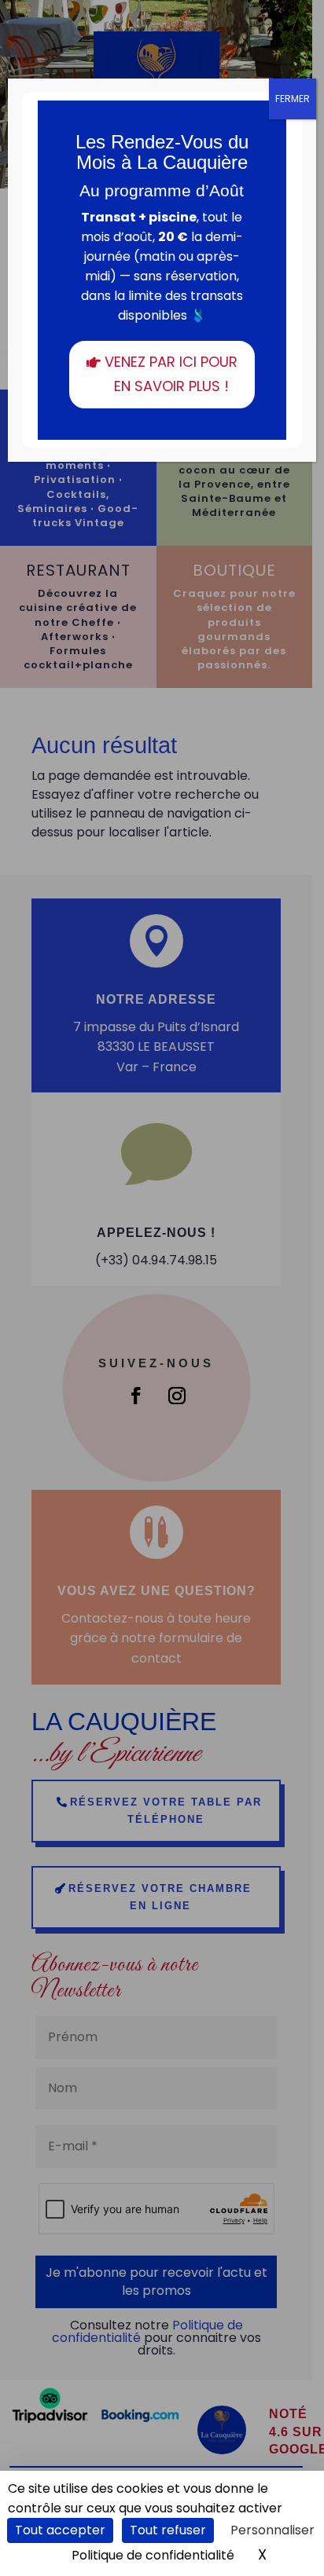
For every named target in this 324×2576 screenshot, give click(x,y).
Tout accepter (60, 2530)
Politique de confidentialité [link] (153, 2555)
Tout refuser (168, 2530)
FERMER (293, 99)
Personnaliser (272, 2530)
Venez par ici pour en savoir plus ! (171, 374)
